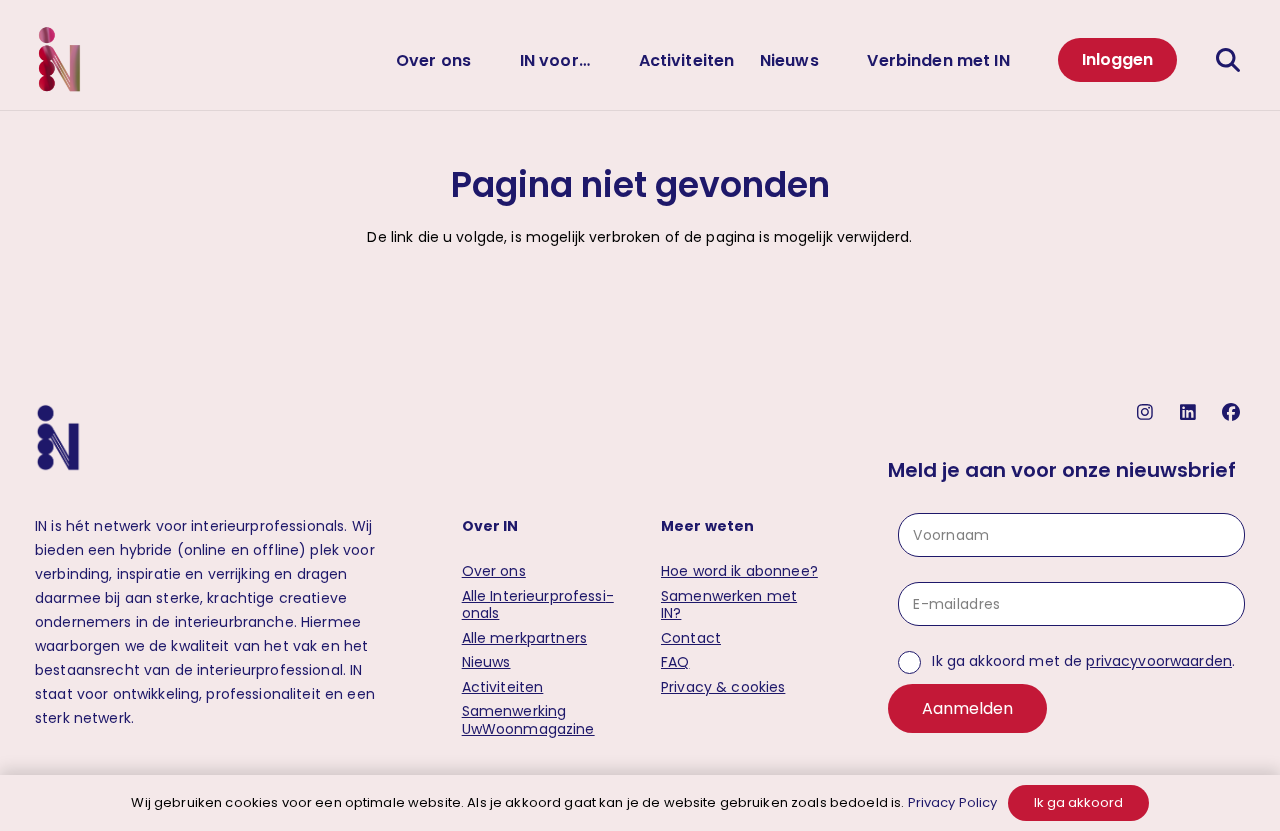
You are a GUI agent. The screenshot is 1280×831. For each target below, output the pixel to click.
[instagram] (1147, 412)
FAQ (675, 662)
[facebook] (1233, 412)
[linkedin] (1190, 412)
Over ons (494, 571)
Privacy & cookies (723, 687)
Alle (538, 605)
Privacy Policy (953, 802)
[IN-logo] (59, 60)
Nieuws (486, 662)
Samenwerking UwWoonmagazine (528, 720)
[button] (486, 59)
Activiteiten (503, 687)
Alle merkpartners (524, 638)
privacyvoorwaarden (1159, 661)
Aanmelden (967, 708)
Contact (691, 638)
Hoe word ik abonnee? (739, 571)
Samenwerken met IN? (729, 605)
